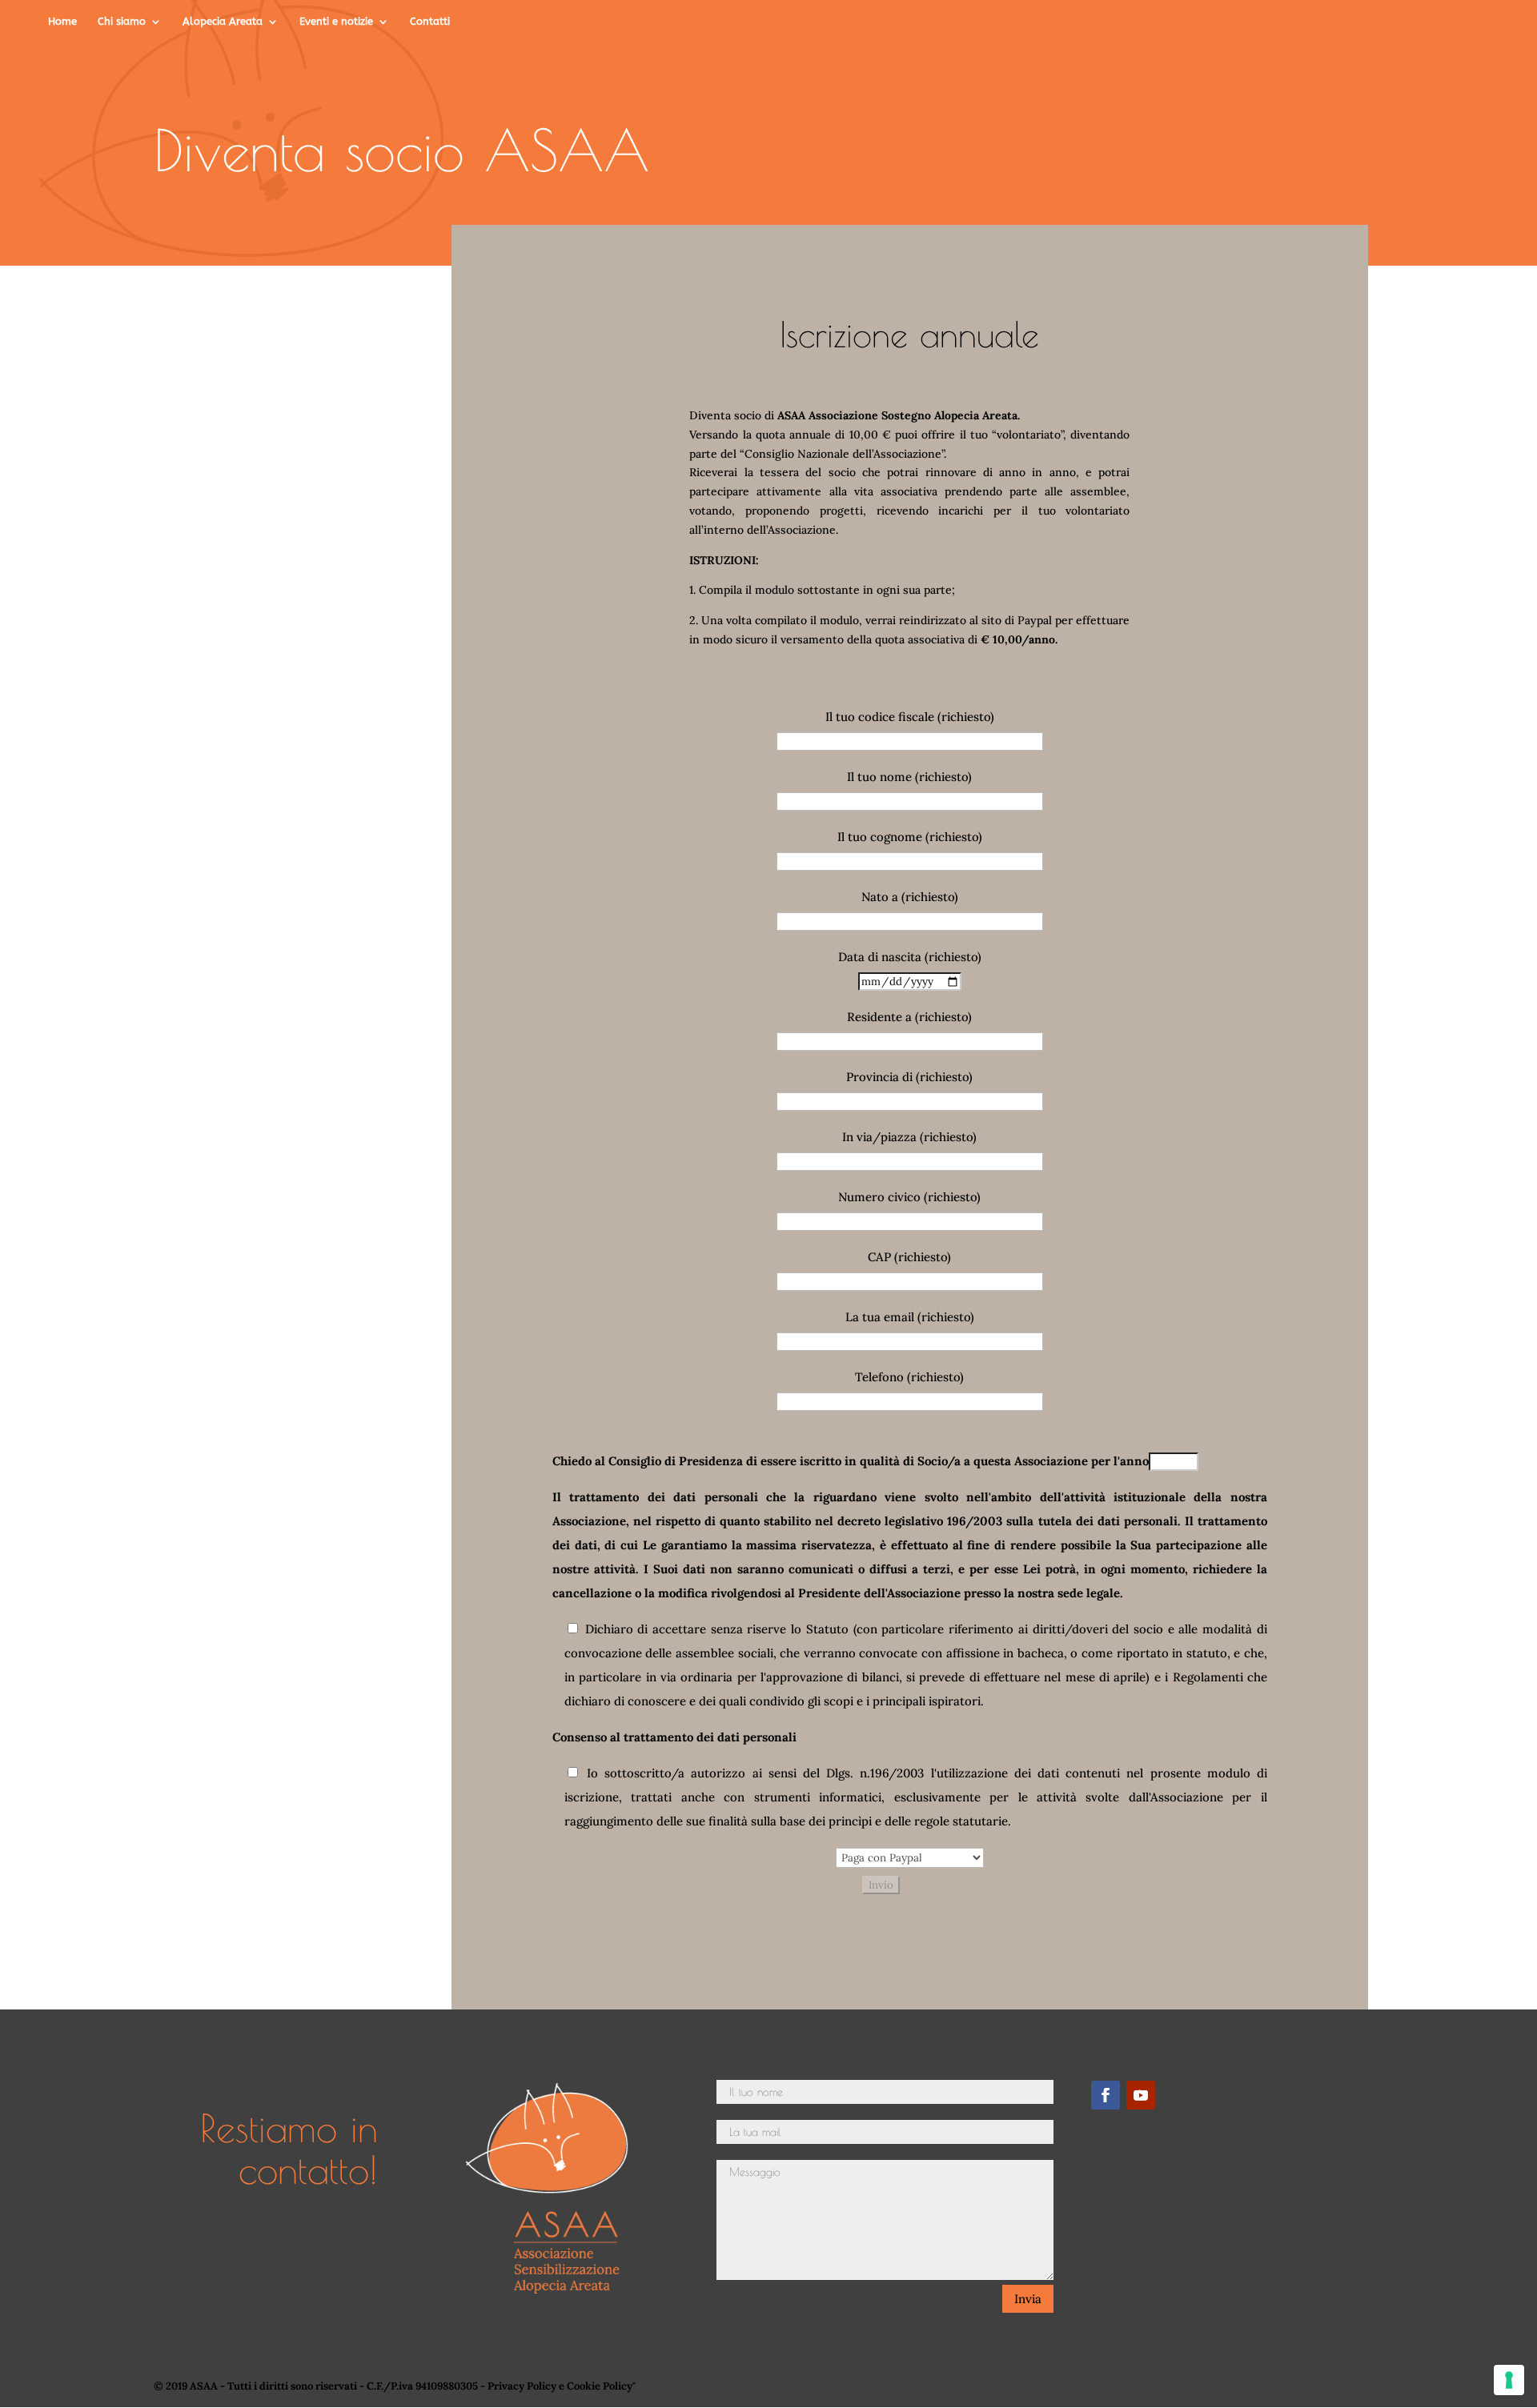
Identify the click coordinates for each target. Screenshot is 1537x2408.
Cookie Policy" (601, 2386)
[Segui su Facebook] (1106, 2095)
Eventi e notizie (336, 22)
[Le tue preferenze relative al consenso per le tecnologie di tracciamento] (1509, 2380)
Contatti (430, 22)
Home (62, 22)
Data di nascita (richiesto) (910, 957)
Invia (1028, 2299)
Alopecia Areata (223, 22)
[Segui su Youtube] (1141, 2095)
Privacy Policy (522, 2386)
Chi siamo (122, 22)
